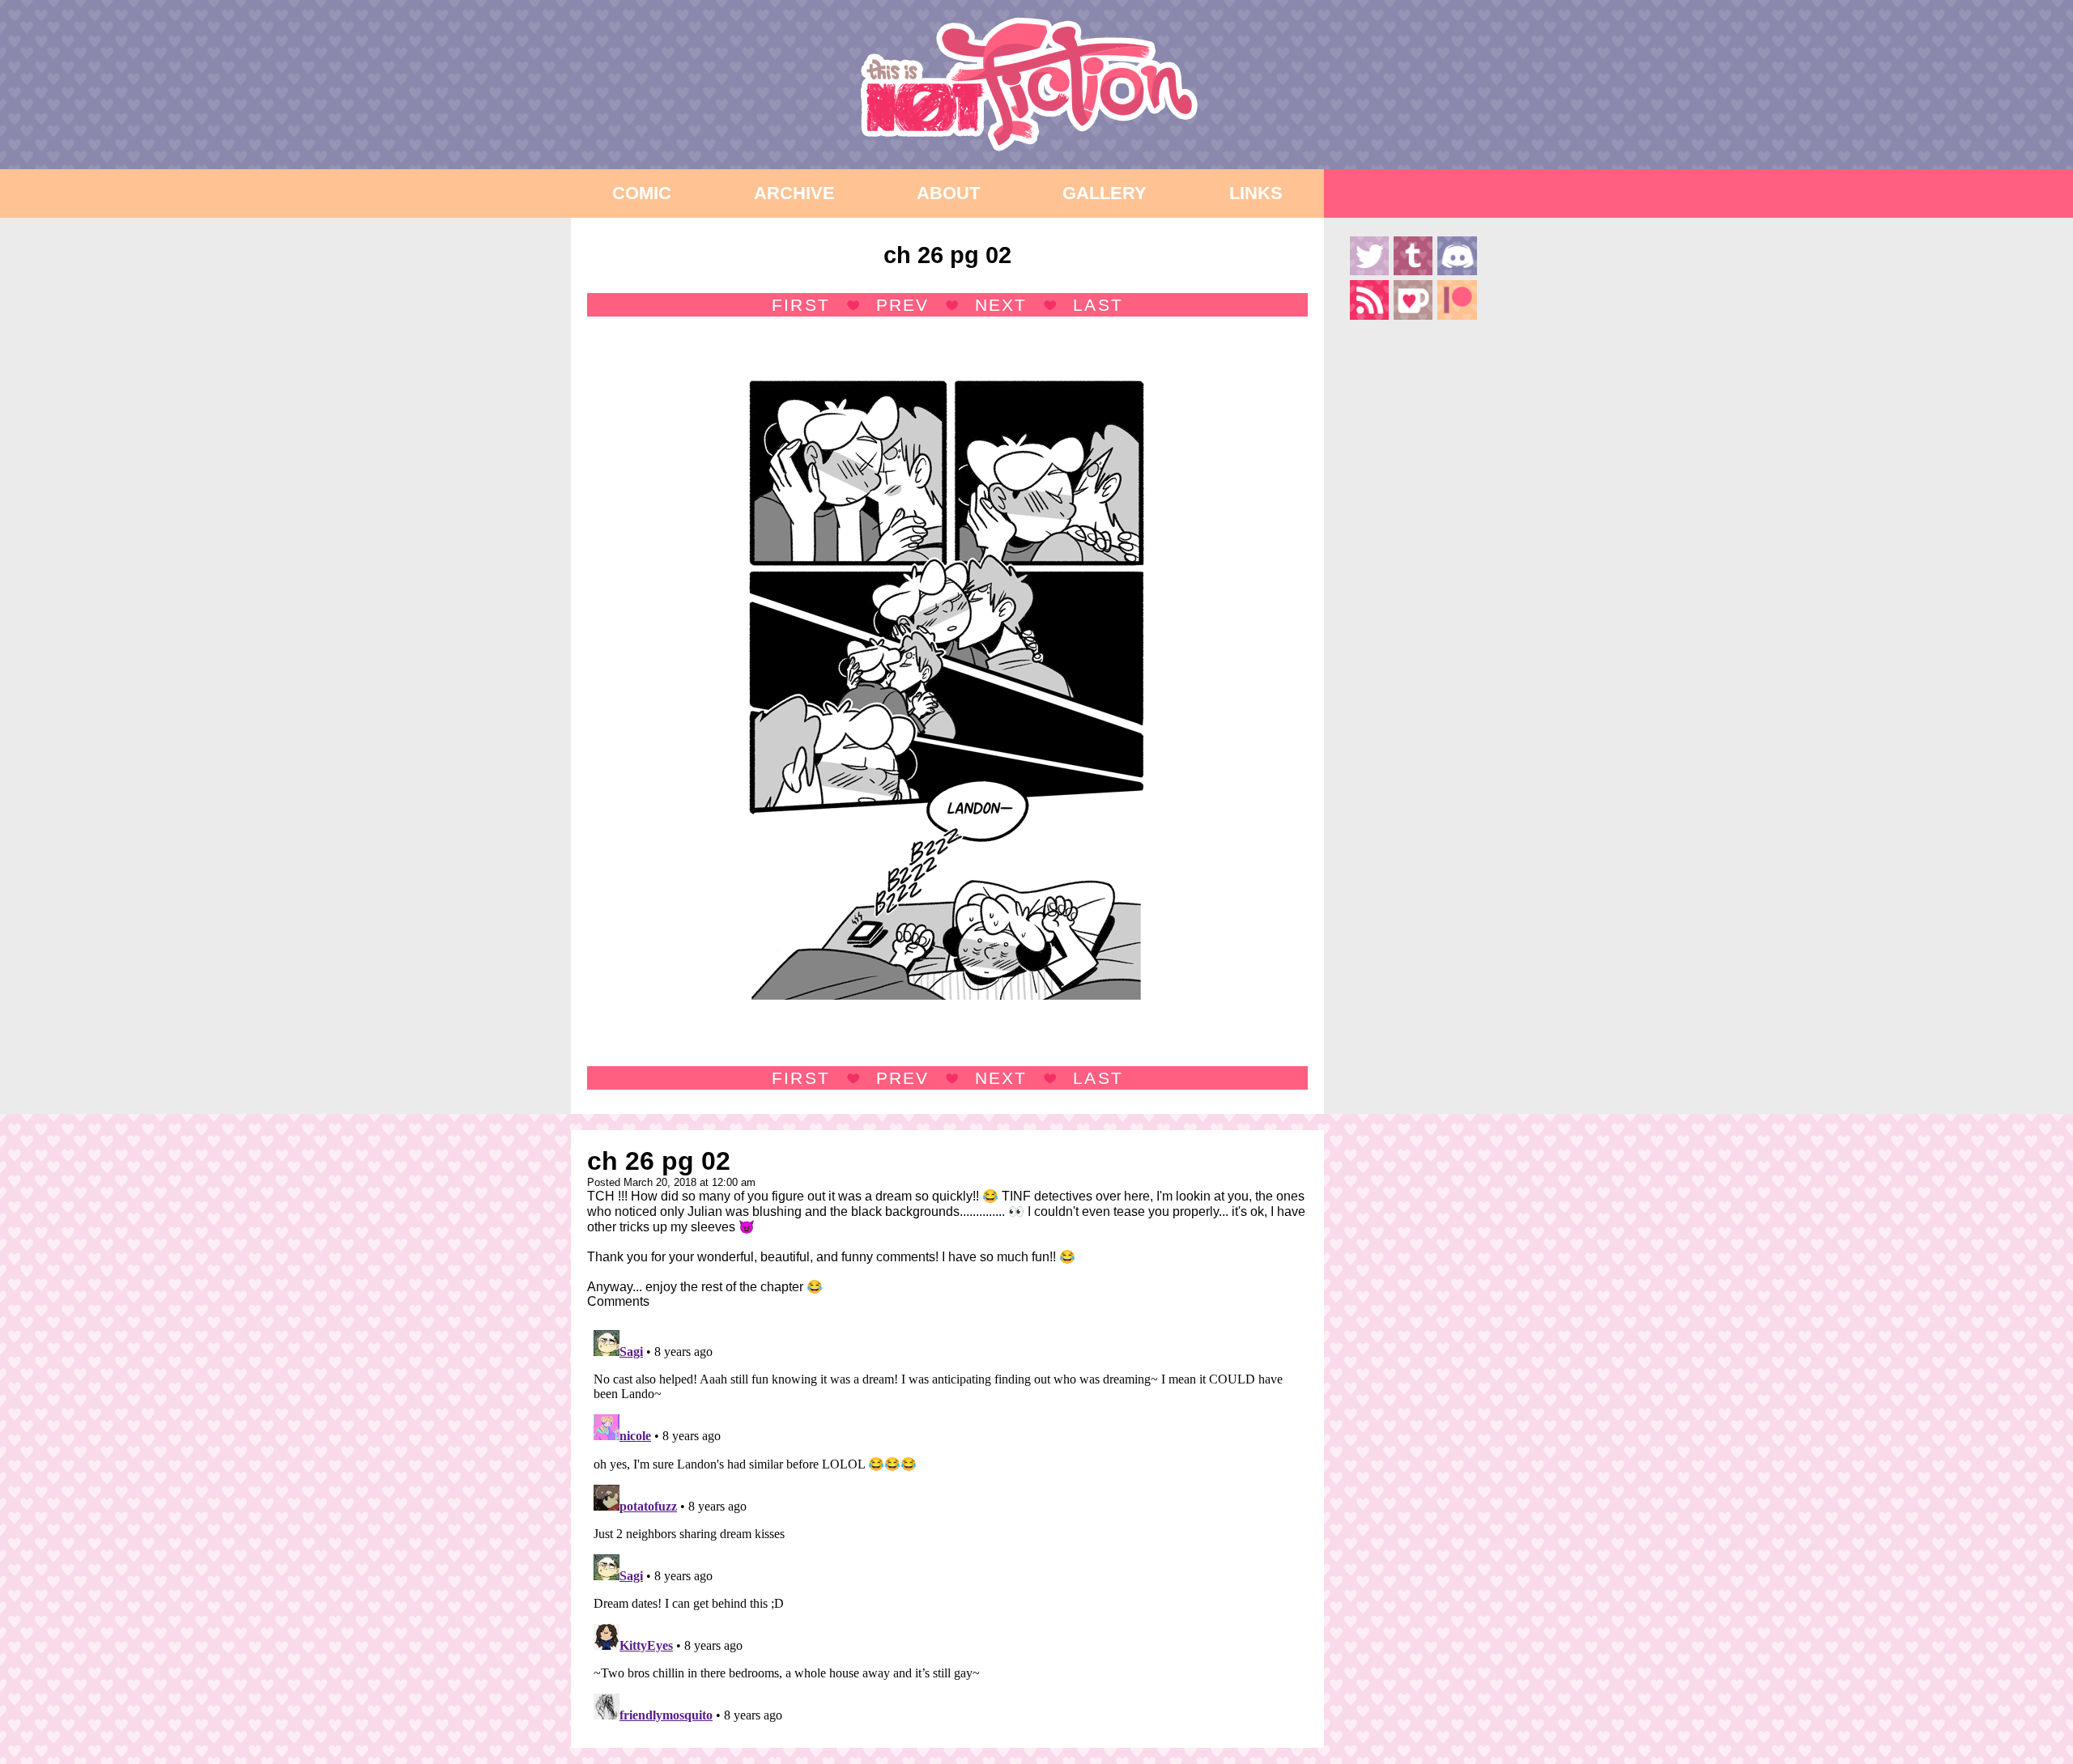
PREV (902, 305)
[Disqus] (947, 1526)
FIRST (800, 305)
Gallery (1105, 193)
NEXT (1001, 305)
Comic (642, 193)
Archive (794, 193)
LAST (1098, 305)
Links (1256, 193)
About (948, 193)
